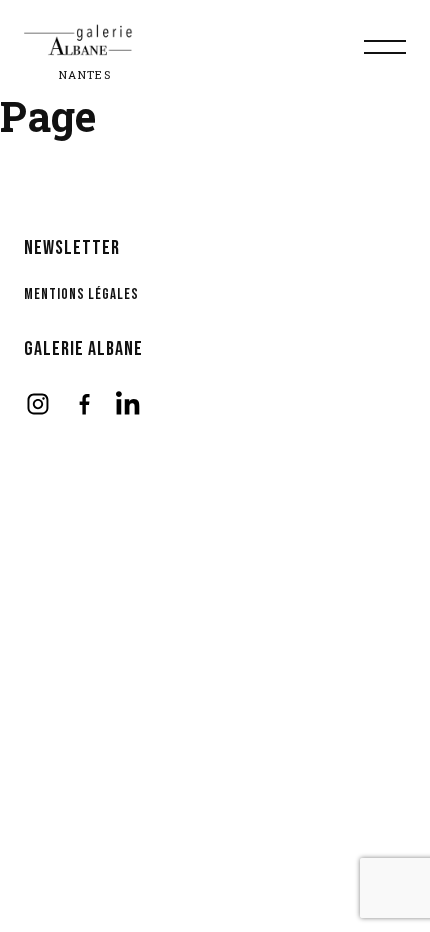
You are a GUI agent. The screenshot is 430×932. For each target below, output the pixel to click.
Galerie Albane (83, 349)
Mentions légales (81, 294)
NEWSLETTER (72, 248)
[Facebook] (84, 404)
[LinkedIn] (130, 404)
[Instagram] (38, 404)
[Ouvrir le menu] (385, 47)
